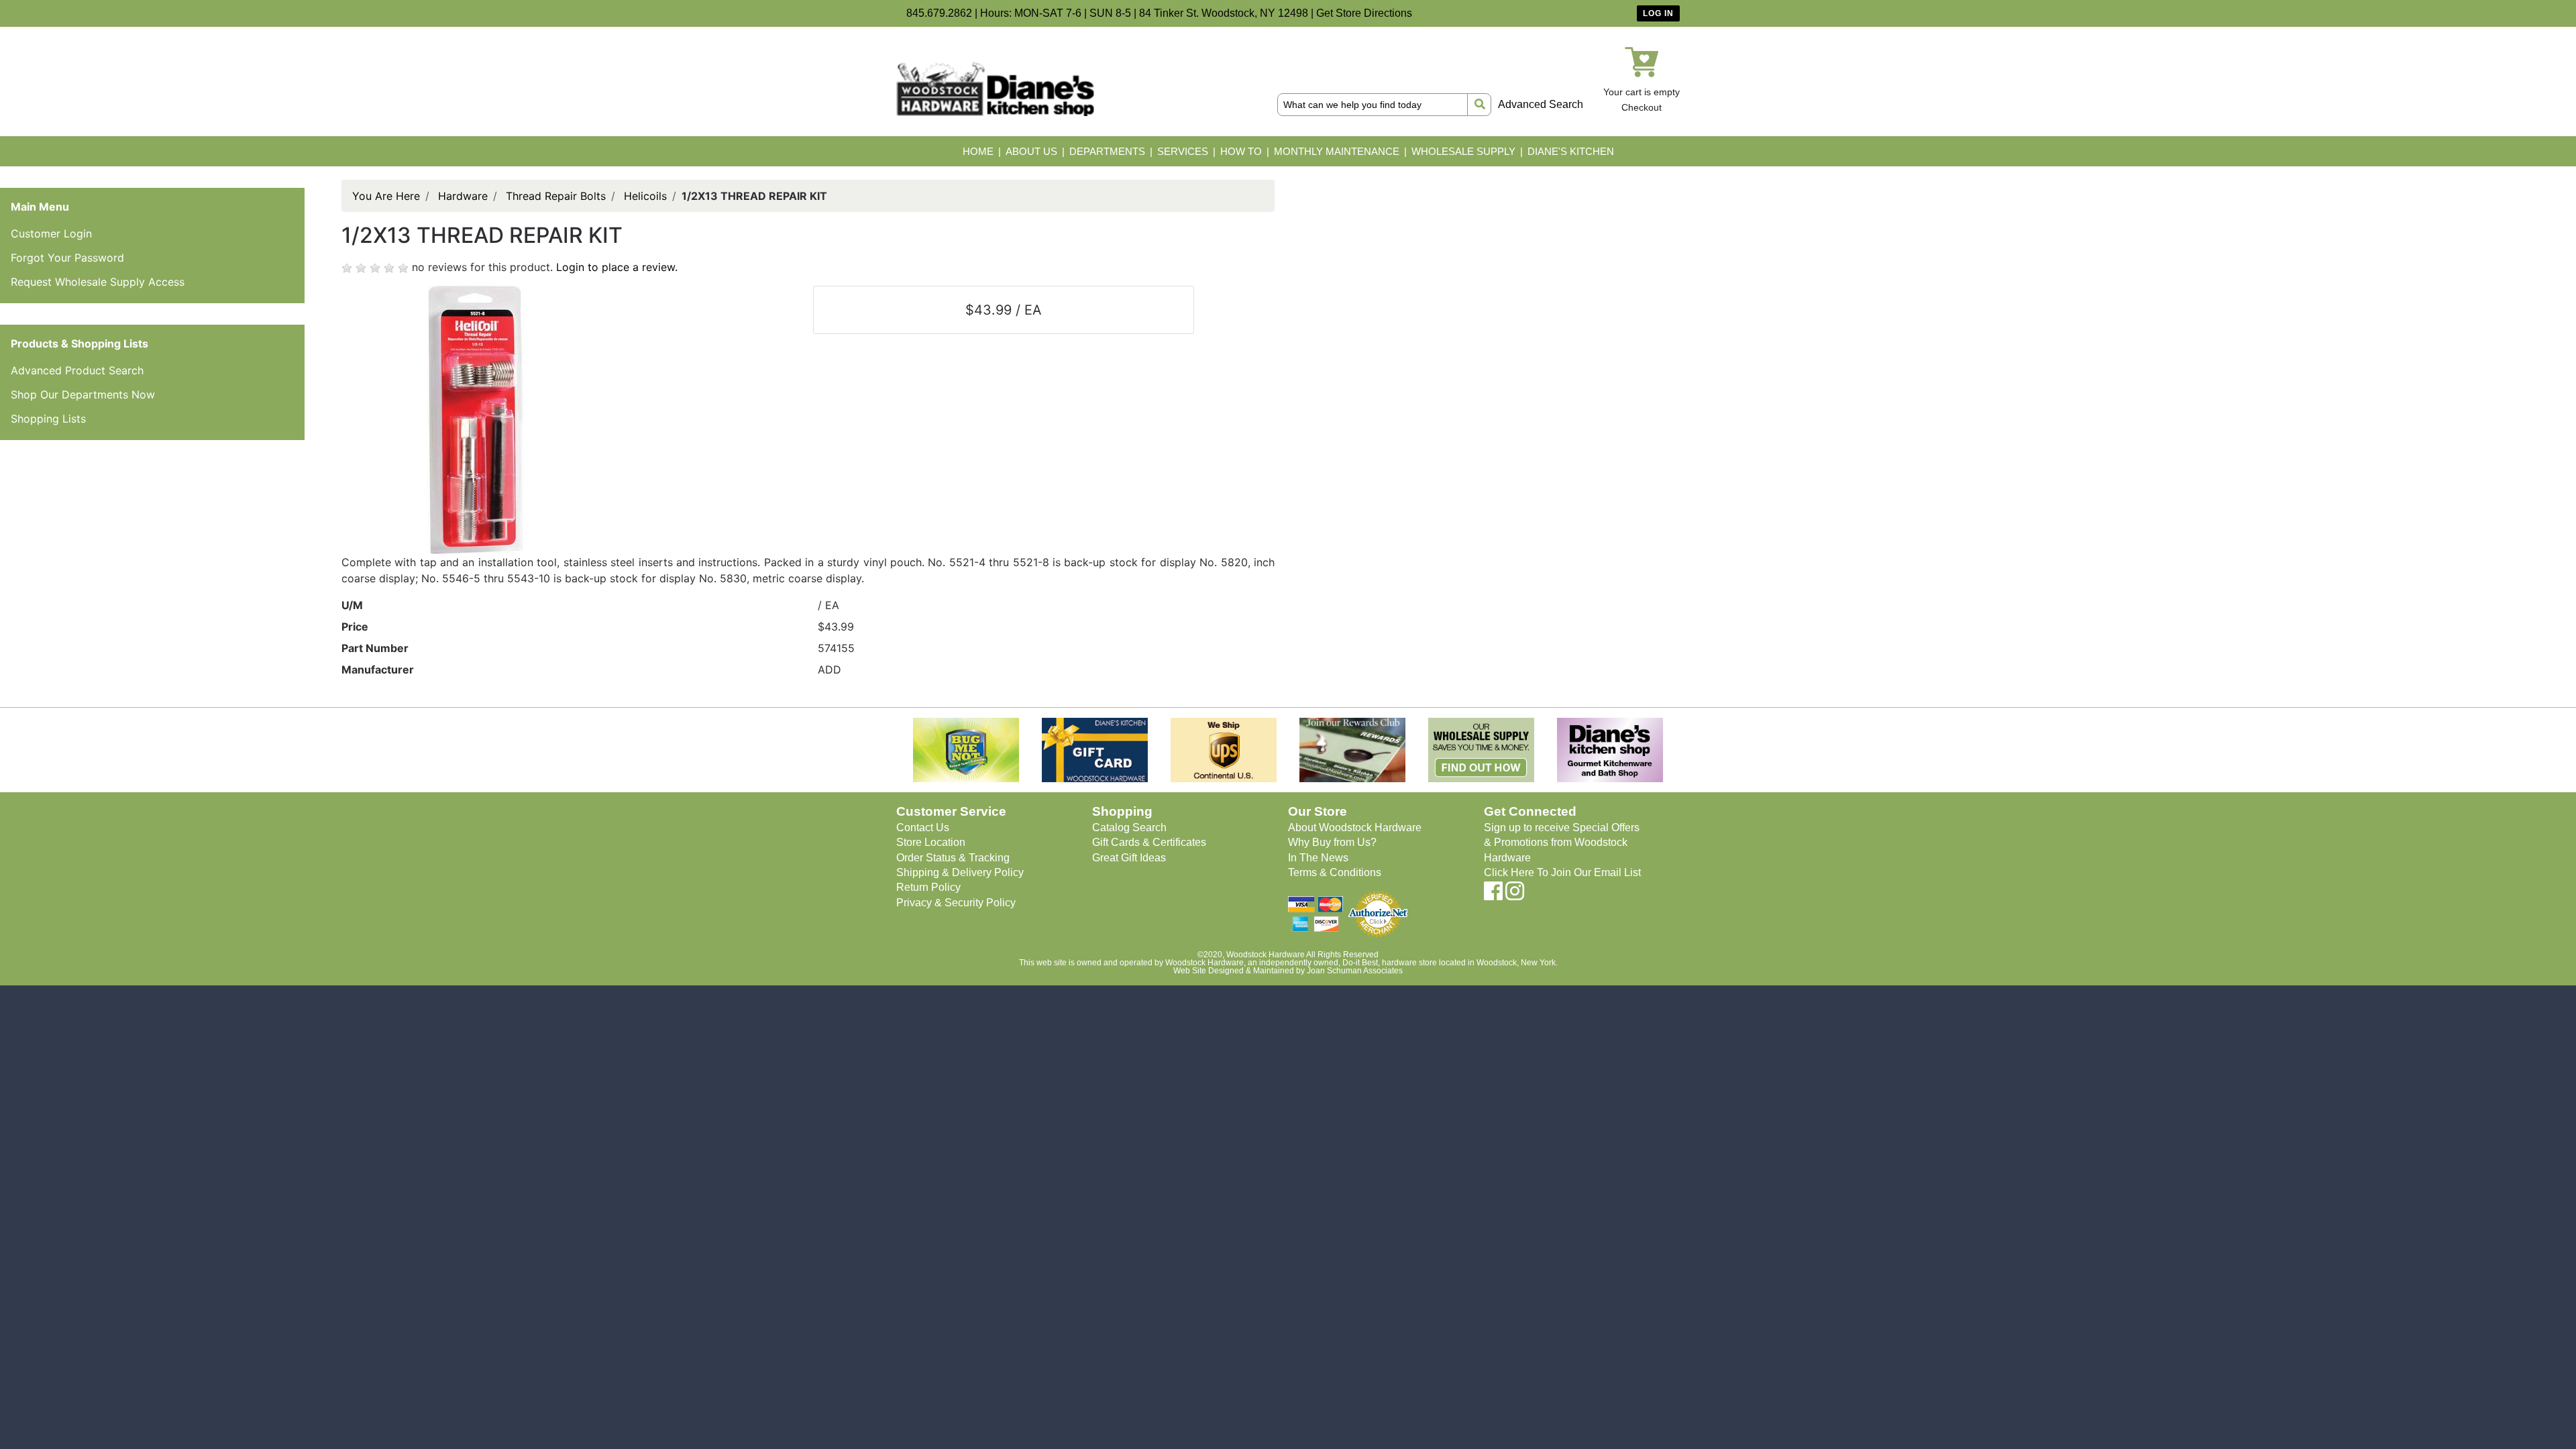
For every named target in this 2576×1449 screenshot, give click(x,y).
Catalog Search (1129, 827)
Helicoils (645, 196)
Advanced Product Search (77, 370)
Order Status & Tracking (953, 858)
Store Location (931, 842)
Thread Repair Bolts (556, 196)
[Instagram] (1515, 895)
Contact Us (923, 827)
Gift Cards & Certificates (1149, 842)
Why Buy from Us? (1332, 842)
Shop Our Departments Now (83, 394)
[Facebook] (1493, 895)
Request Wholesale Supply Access (98, 282)
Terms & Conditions (1335, 872)
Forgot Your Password (67, 258)
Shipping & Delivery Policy (960, 872)
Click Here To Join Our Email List (1562, 872)
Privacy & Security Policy (956, 903)
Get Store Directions (1364, 13)
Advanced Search (1541, 104)
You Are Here (386, 196)
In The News (1318, 858)
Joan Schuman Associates (1355, 971)
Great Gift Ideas (1129, 858)
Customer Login (51, 233)
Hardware (463, 196)
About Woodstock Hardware (1355, 827)
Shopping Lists (48, 419)
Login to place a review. (617, 267)
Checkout (1642, 107)
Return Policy (928, 887)
